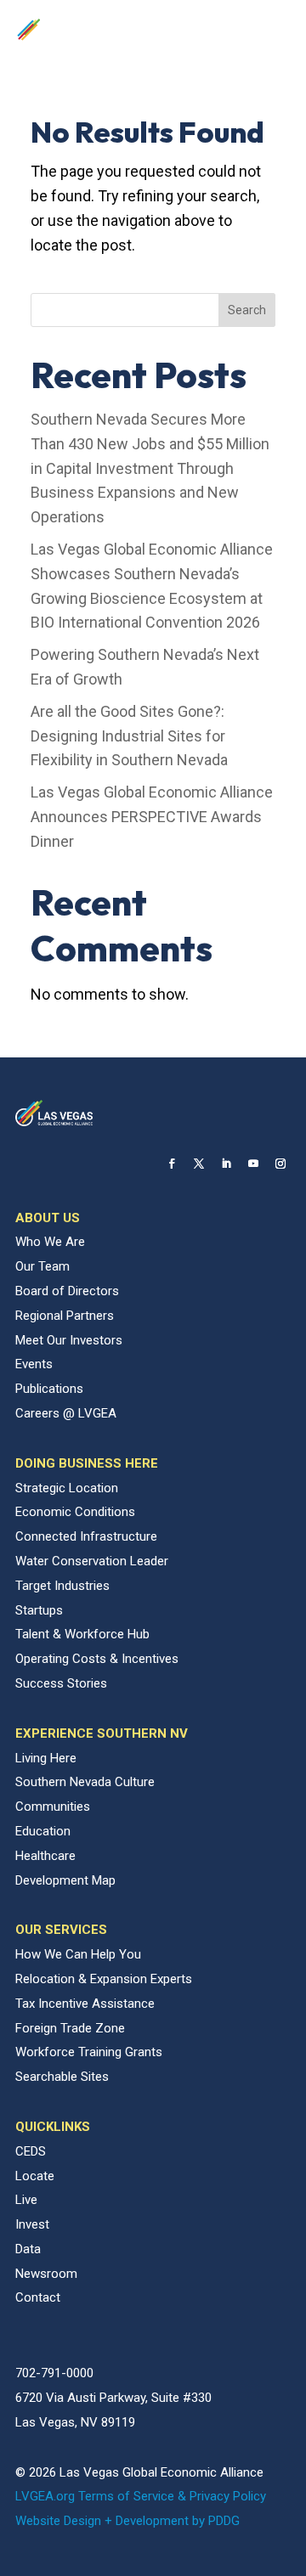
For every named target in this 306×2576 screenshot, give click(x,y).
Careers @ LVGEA (66, 1413)
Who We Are (50, 1242)
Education (43, 1831)
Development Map (65, 1880)
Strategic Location (67, 1488)
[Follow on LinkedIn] (226, 1164)
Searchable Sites (62, 2077)
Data (28, 2249)
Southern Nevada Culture (85, 1782)
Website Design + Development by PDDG (127, 2521)
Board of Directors (67, 1291)
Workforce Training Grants (89, 2052)
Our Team (42, 1266)
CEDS (31, 2151)
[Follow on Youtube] (253, 1164)
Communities (53, 1807)
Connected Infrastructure (86, 1536)
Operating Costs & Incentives (97, 1659)
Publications (49, 1389)
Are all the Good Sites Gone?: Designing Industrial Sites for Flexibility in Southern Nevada (129, 736)
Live (26, 2200)
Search (247, 310)
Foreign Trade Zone (70, 2028)
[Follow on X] (199, 1164)
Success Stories (61, 1683)
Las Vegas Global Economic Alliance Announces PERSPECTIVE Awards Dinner (152, 817)
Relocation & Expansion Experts (104, 1979)
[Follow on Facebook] (172, 1164)
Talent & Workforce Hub (82, 1634)
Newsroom (46, 2274)
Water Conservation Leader (92, 1561)
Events (34, 1364)
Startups (39, 1610)
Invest (32, 2224)
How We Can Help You (78, 1954)
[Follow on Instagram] (280, 1164)
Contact (38, 2297)
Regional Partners (65, 1316)
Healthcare (45, 1856)
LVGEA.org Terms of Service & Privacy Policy (141, 2496)
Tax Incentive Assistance (85, 2004)
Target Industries (62, 1586)
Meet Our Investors (69, 1340)
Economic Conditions (75, 1512)
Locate (35, 2176)
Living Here (46, 1758)
